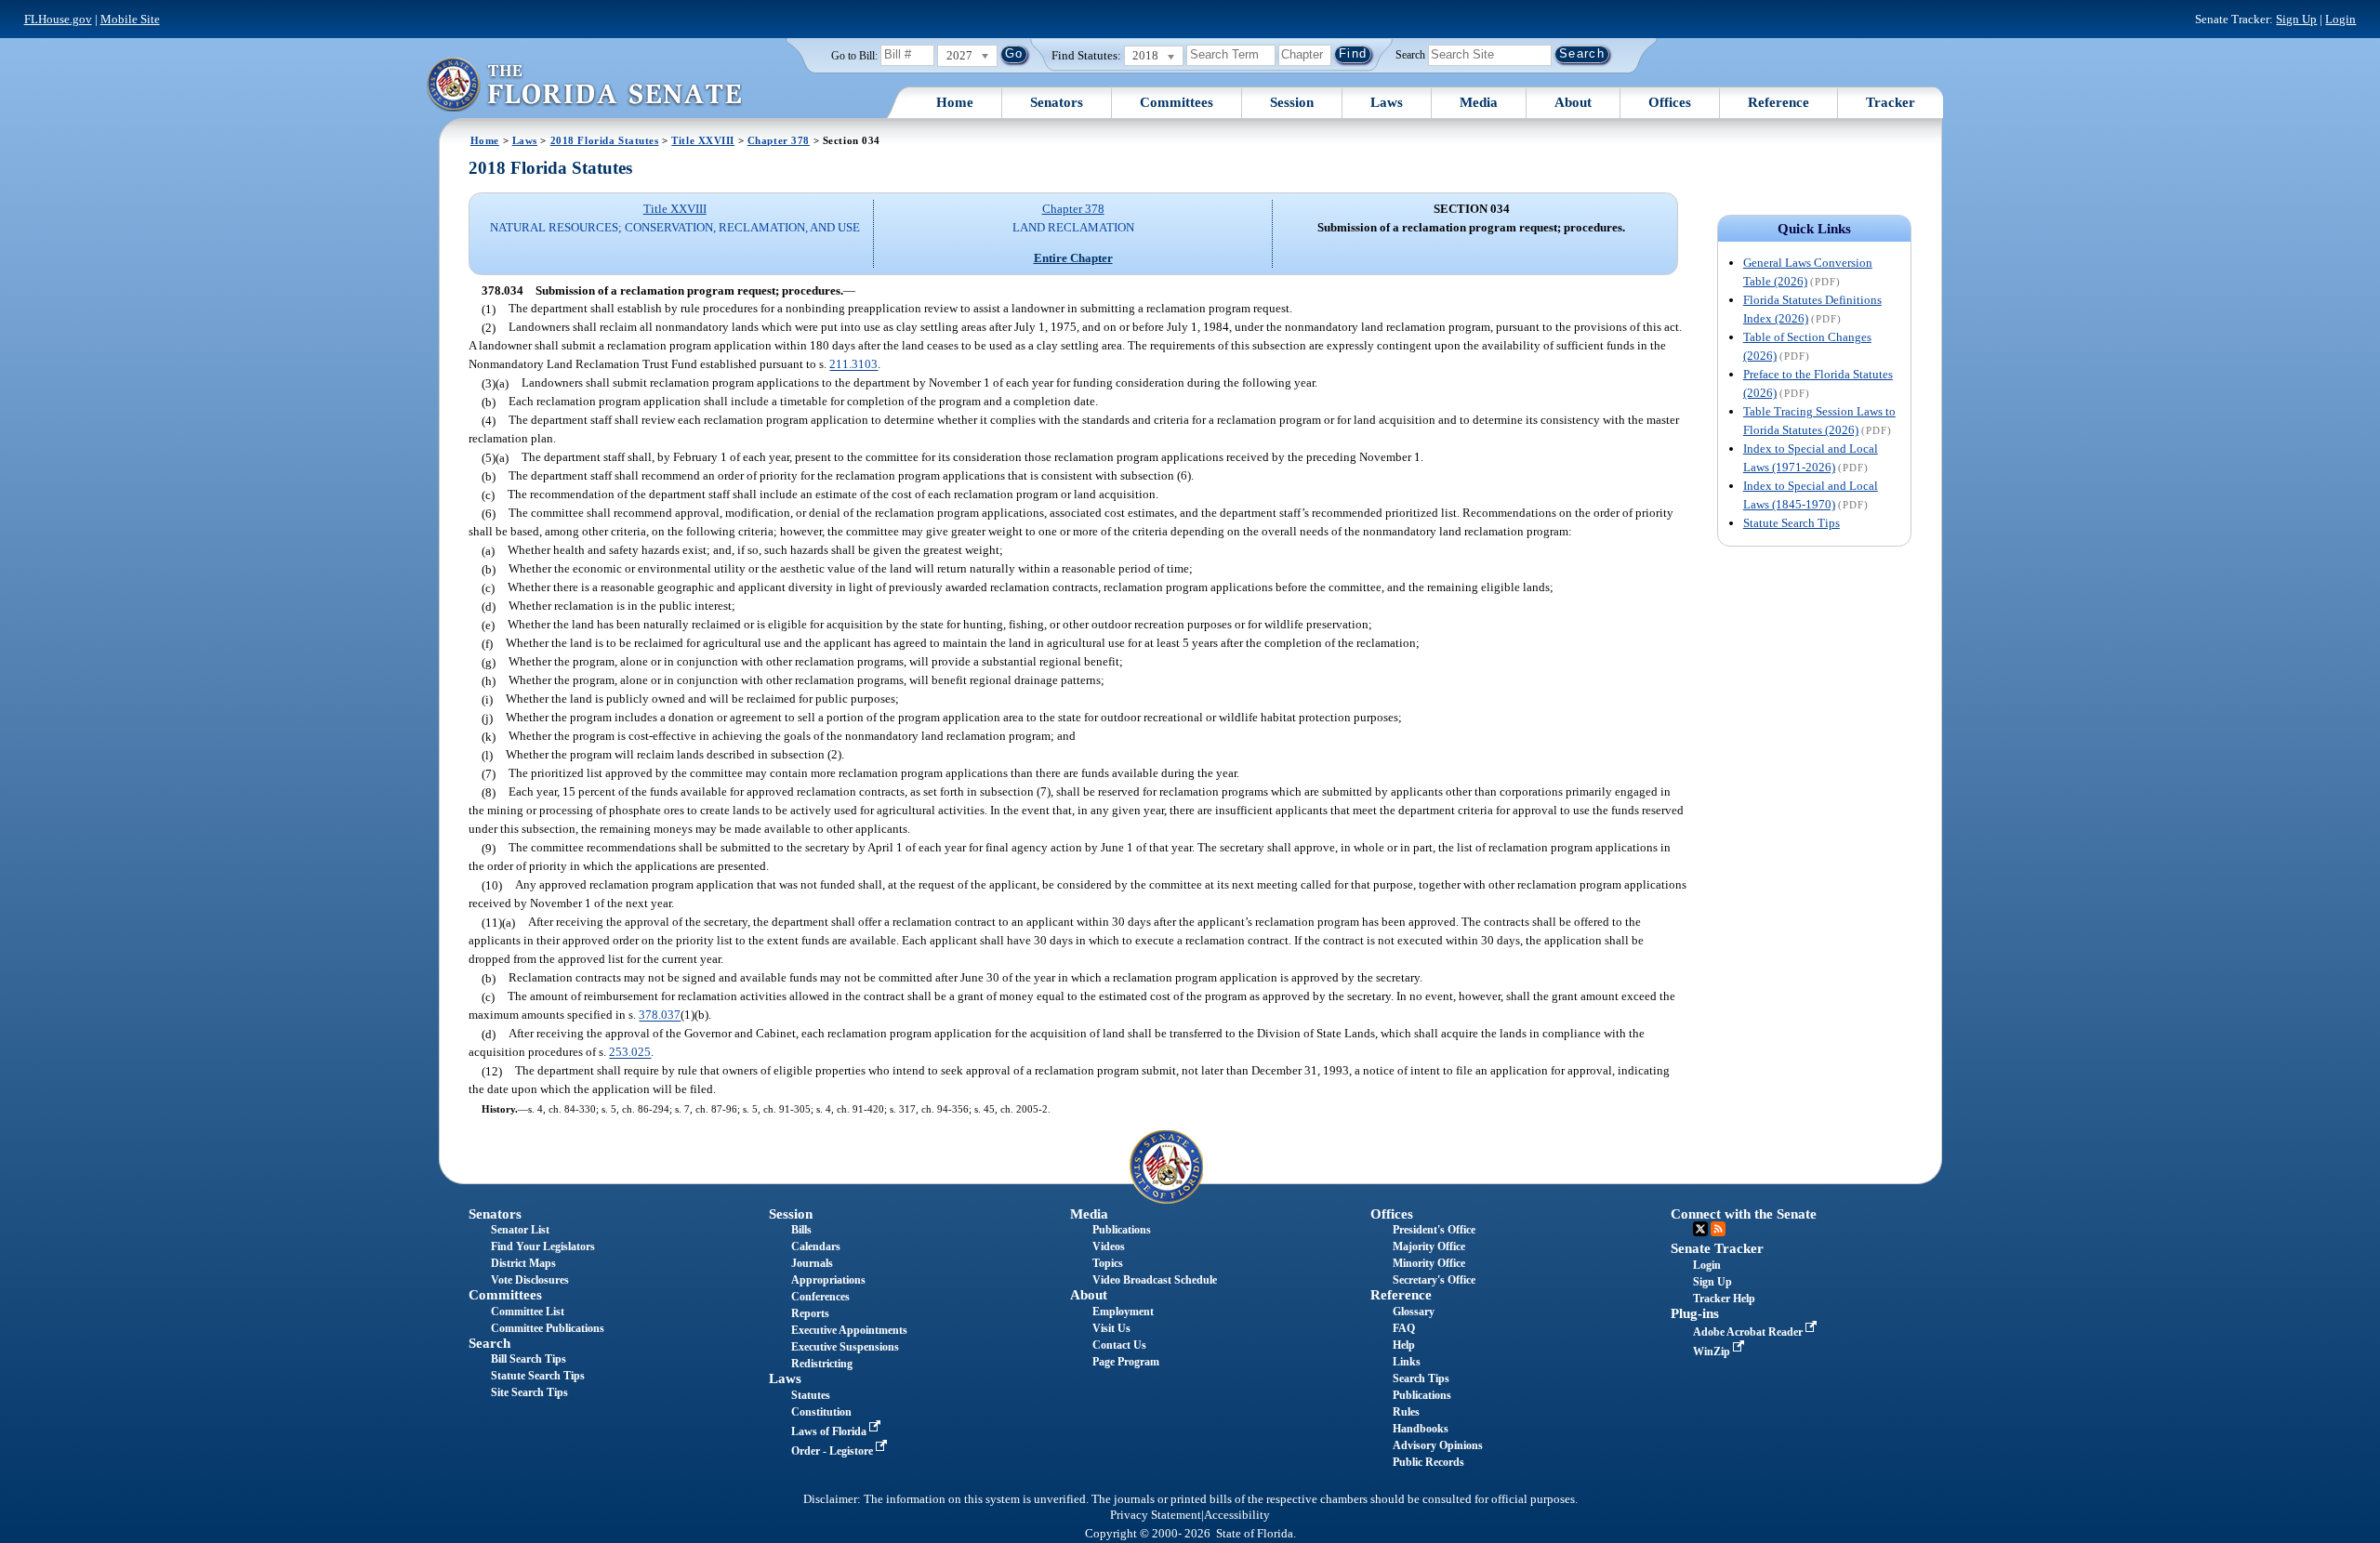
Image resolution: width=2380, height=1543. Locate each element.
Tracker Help (1724, 1299)
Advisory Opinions (1438, 1445)
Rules (1406, 1412)
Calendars (816, 1246)
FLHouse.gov (58, 19)
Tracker (1891, 102)
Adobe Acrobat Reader (1749, 1332)
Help (1404, 1345)
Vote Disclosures (530, 1280)
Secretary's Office (1434, 1280)
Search (1410, 54)
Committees (1177, 102)
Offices (1670, 102)
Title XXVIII (703, 140)
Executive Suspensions (845, 1347)
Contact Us (1119, 1345)
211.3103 (853, 365)
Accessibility (1237, 1515)
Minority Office (1429, 1263)
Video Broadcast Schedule (1155, 1280)
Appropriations (828, 1280)
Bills (801, 1230)
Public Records (1428, 1462)
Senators (1057, 102)
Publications (1122, 1230)
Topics (1108, 1263)
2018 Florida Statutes (605, 140)
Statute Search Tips (1792, 523)
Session (1292, 102)
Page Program (1126, 1362)
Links (1407, 1362)
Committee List (528, 1312)
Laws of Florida (830, 1431)
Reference (1778, 102)
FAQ (1404, 1328)
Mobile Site (130, 19)
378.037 (660, 1015)
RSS (1718, 1229)
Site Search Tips (529, 1392)
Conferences (820, 1297)
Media (1479, 102)
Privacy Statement (1156, 1515)
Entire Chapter (1073, 258)
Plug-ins (1695, 1313)
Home (955, 102)
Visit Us (1111, 1328)
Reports (810, 1313)
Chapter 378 (779, 140)
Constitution (821, 1412)
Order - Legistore (833, 1451)
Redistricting (822, 1364)
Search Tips (1421, 1378)
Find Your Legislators (543, 1246)
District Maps (523, 1263)
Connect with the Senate (1744, 1214)
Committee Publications (548, 1328)
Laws (1387, 102)
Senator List (520, 1230)
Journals (812, 1263)
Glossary (1414, 1312)
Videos (1109, 1246)
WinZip (1713, 1352)
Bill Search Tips (529, 1359)
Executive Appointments (849, 1330)
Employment (1123, 1312)
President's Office (1434, 1230)
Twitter (1700, 1229)
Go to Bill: (854, 56)
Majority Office (1429, 1246)
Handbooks (1421, 1429)
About (1573, 102)
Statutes (811, 1395)
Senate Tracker (1717, 1248)
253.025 (630, 1053)
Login (2340, 19)
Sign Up (2296, 19)
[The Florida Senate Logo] (584, 84)
